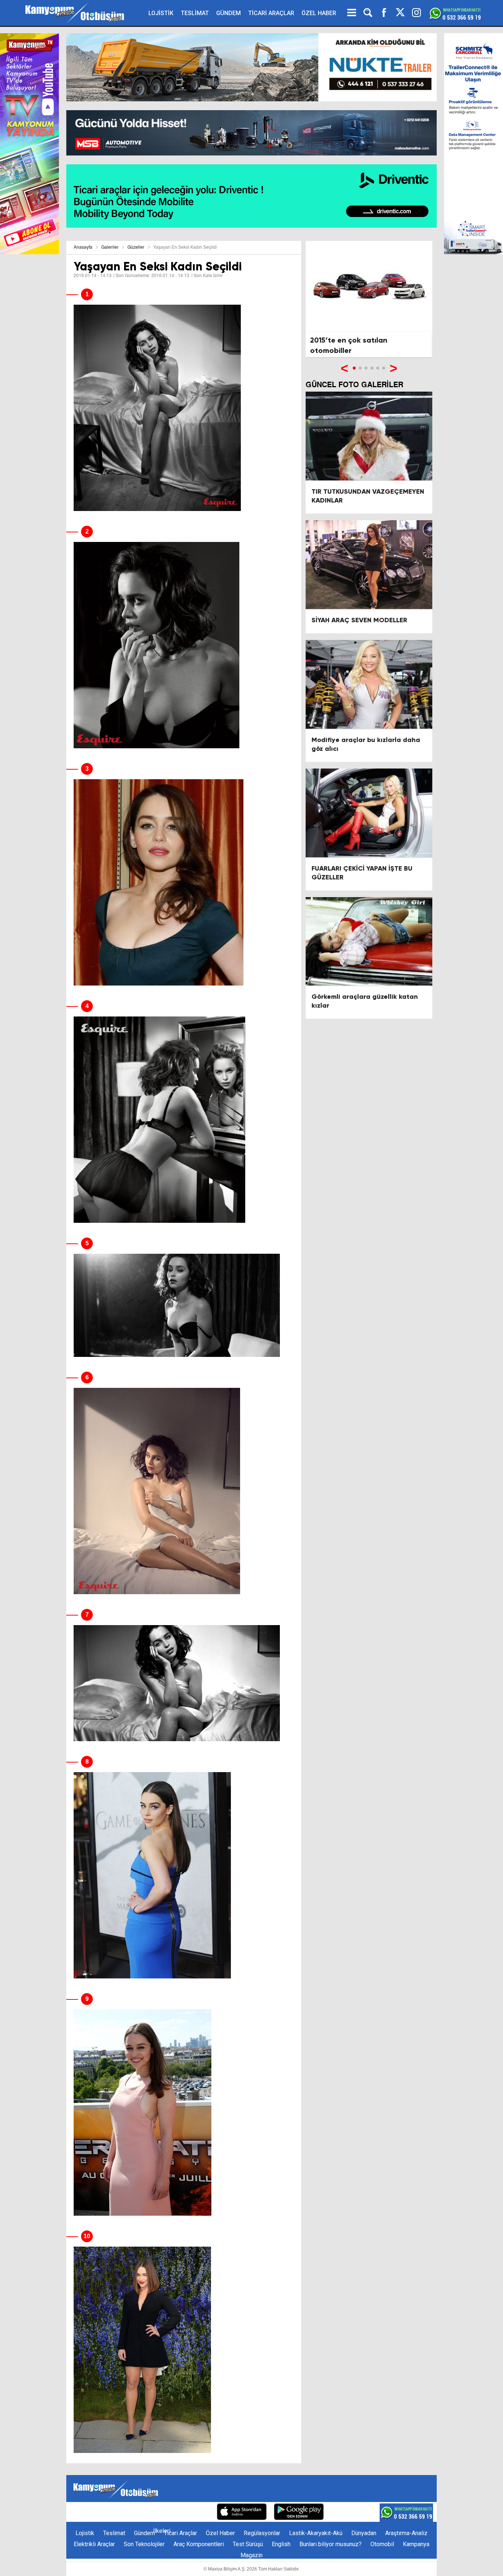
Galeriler (110, 248)
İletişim (110, 2512)
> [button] (393, 368)
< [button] (344, 368)
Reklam (136, 2512)
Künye (85, 2512)
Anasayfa (83, 248)
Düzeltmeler (194, 2512)
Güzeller (136, 248)
